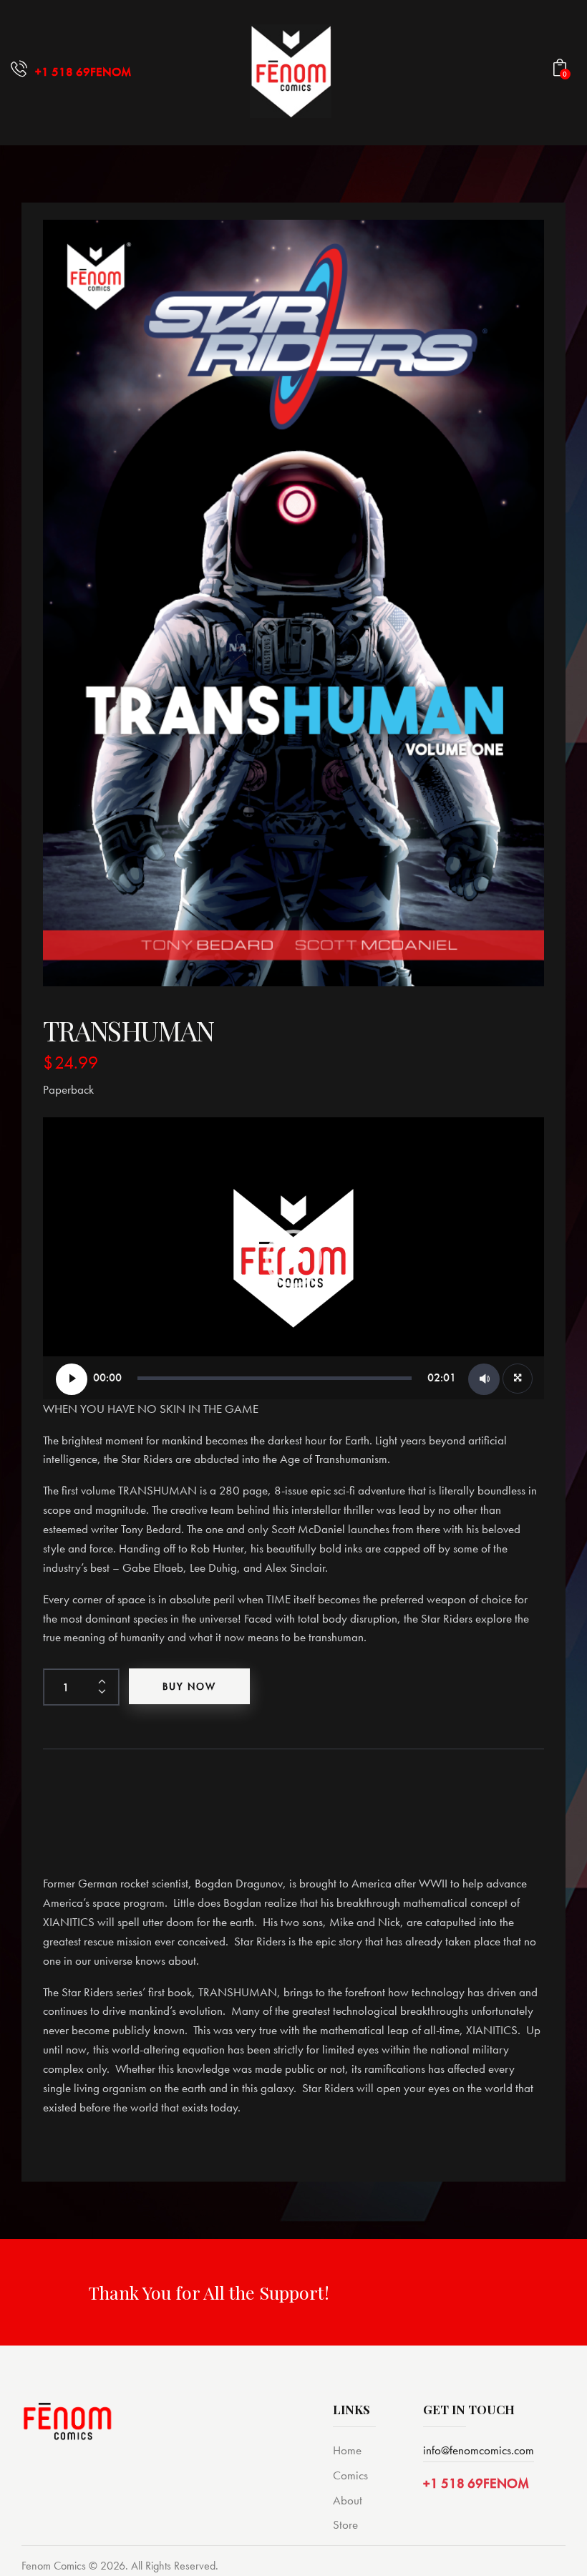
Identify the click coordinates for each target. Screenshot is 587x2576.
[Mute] (484, 1379)
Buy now (189, 1686)
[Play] (72, 1379)
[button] (293, 1258)
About (348, 2500)
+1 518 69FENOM (476, 2483)
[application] (293, 1258)
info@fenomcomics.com (479, 2450)
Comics (350, 2475)
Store (345, 2524)
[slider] (275, 1378)
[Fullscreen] (518, 1379)
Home (347, 2450)
